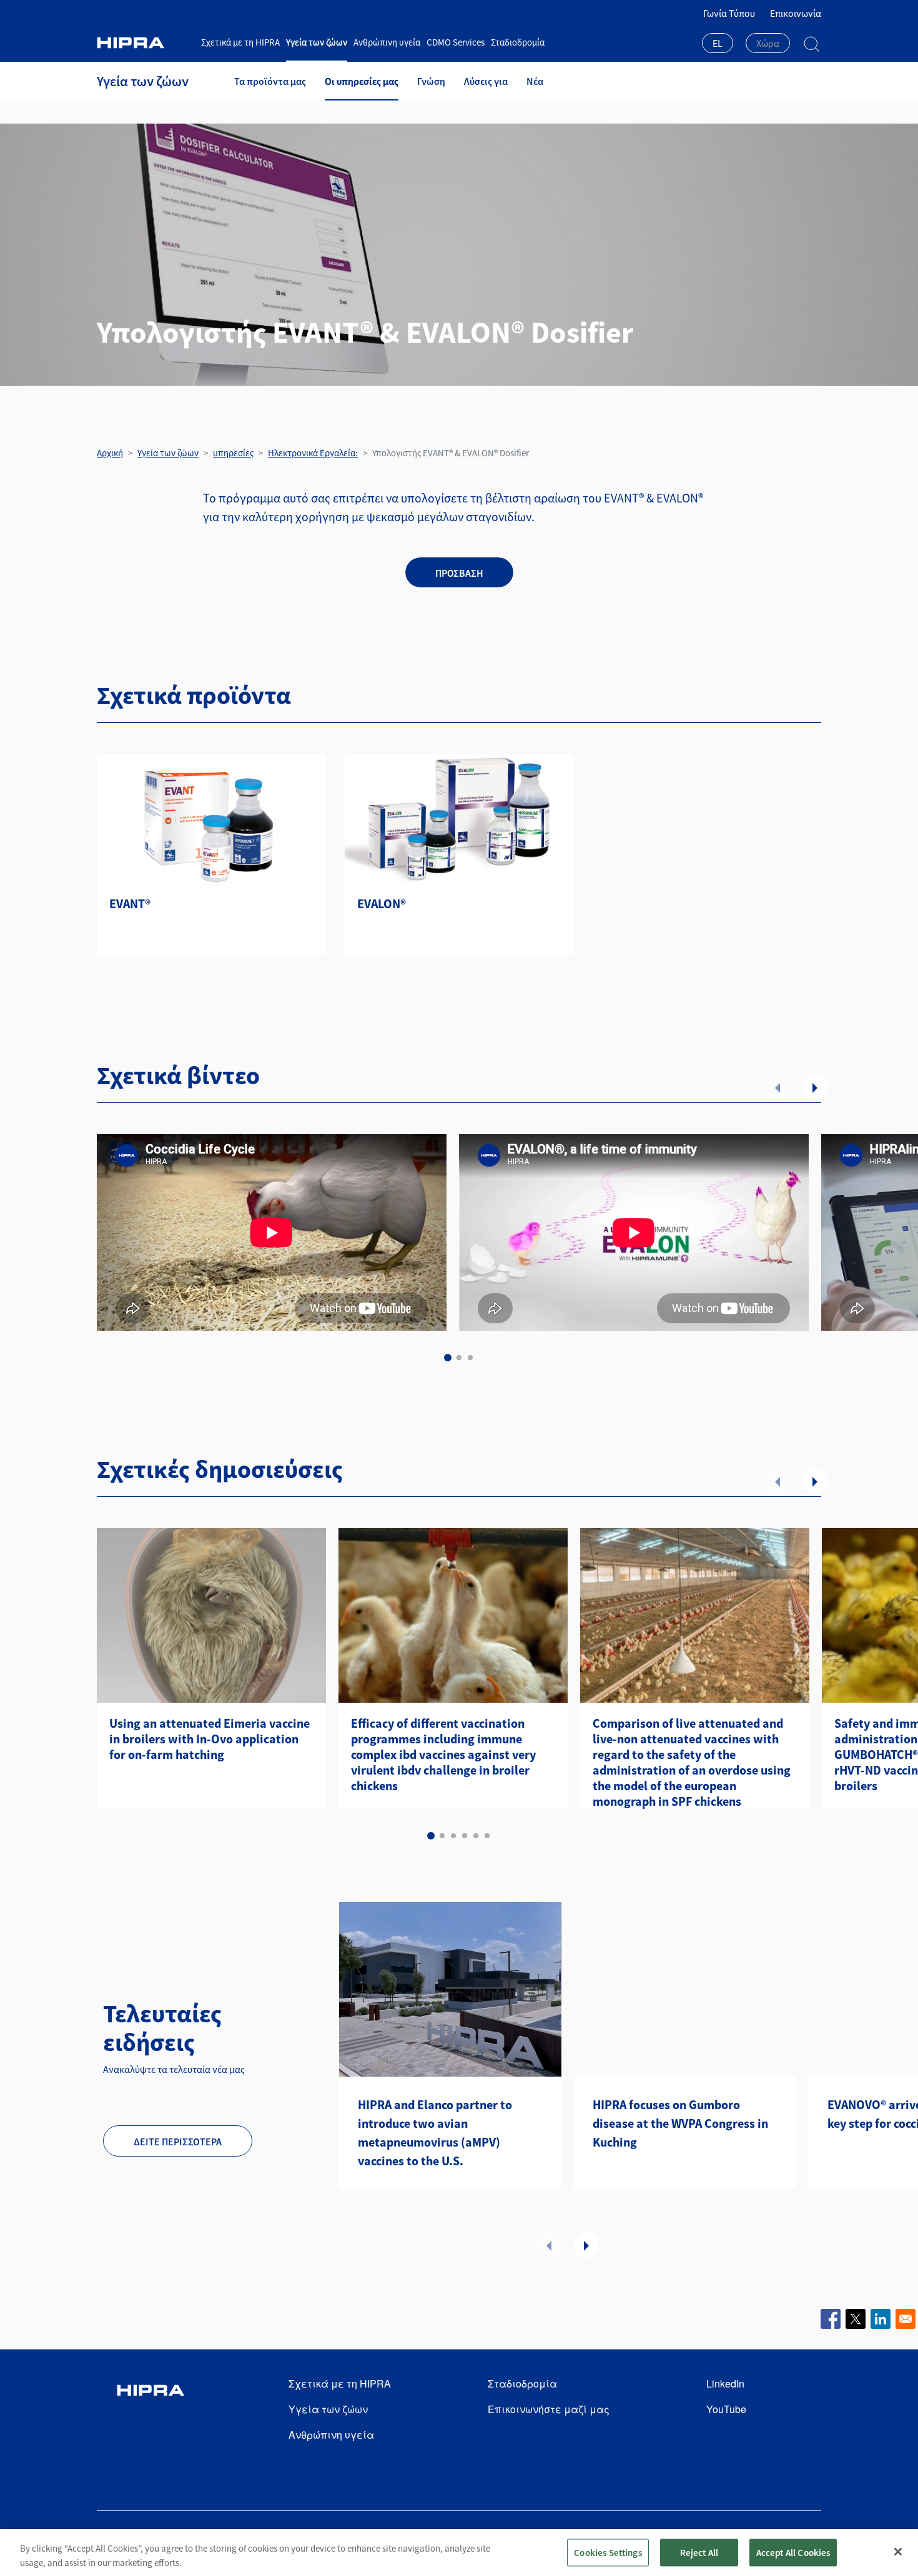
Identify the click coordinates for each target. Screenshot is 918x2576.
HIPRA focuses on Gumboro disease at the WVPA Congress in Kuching (680, 2123)
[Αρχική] (144, 43)
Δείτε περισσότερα (178, 2142)
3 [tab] (470, 1358)
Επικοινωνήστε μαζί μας (549, 2409)
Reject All (699, 2552)
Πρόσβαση (459, 573)
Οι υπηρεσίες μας (362, 81)
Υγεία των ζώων (317, 42)
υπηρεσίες (233, 453)
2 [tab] (459, 1358)
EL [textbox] (718, 43)
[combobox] (718, 44)
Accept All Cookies (793, 2552)
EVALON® (382, 904)
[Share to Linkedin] (881, 2319)
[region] (459, 2553)
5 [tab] (476, 1836)
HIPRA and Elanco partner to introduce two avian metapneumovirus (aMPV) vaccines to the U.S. (435, 2133)
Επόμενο (815, 1087)
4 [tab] (465, 1836)
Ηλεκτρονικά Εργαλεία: (313, 453)
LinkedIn (725, 2383)
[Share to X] (856, 2319)
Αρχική (110, 453)
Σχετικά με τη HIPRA (240, 42)
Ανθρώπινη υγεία (387, 42)
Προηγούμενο (777, 1087)
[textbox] (768, 43)
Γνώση (431, 81)
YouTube (726, 2409)
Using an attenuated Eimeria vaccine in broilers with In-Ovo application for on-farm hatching (210, 1739)
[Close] (898, 2552)
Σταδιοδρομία (518, 42)
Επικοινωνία (796, 13)
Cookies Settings (608, 2552)
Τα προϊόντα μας (270, 81)
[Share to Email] (906, 2319)
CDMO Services (456, 42)
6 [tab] (487, 1836)
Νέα (535, 81)
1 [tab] (448, 1358)
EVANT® (130, 904)
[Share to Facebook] (831, 2319)
